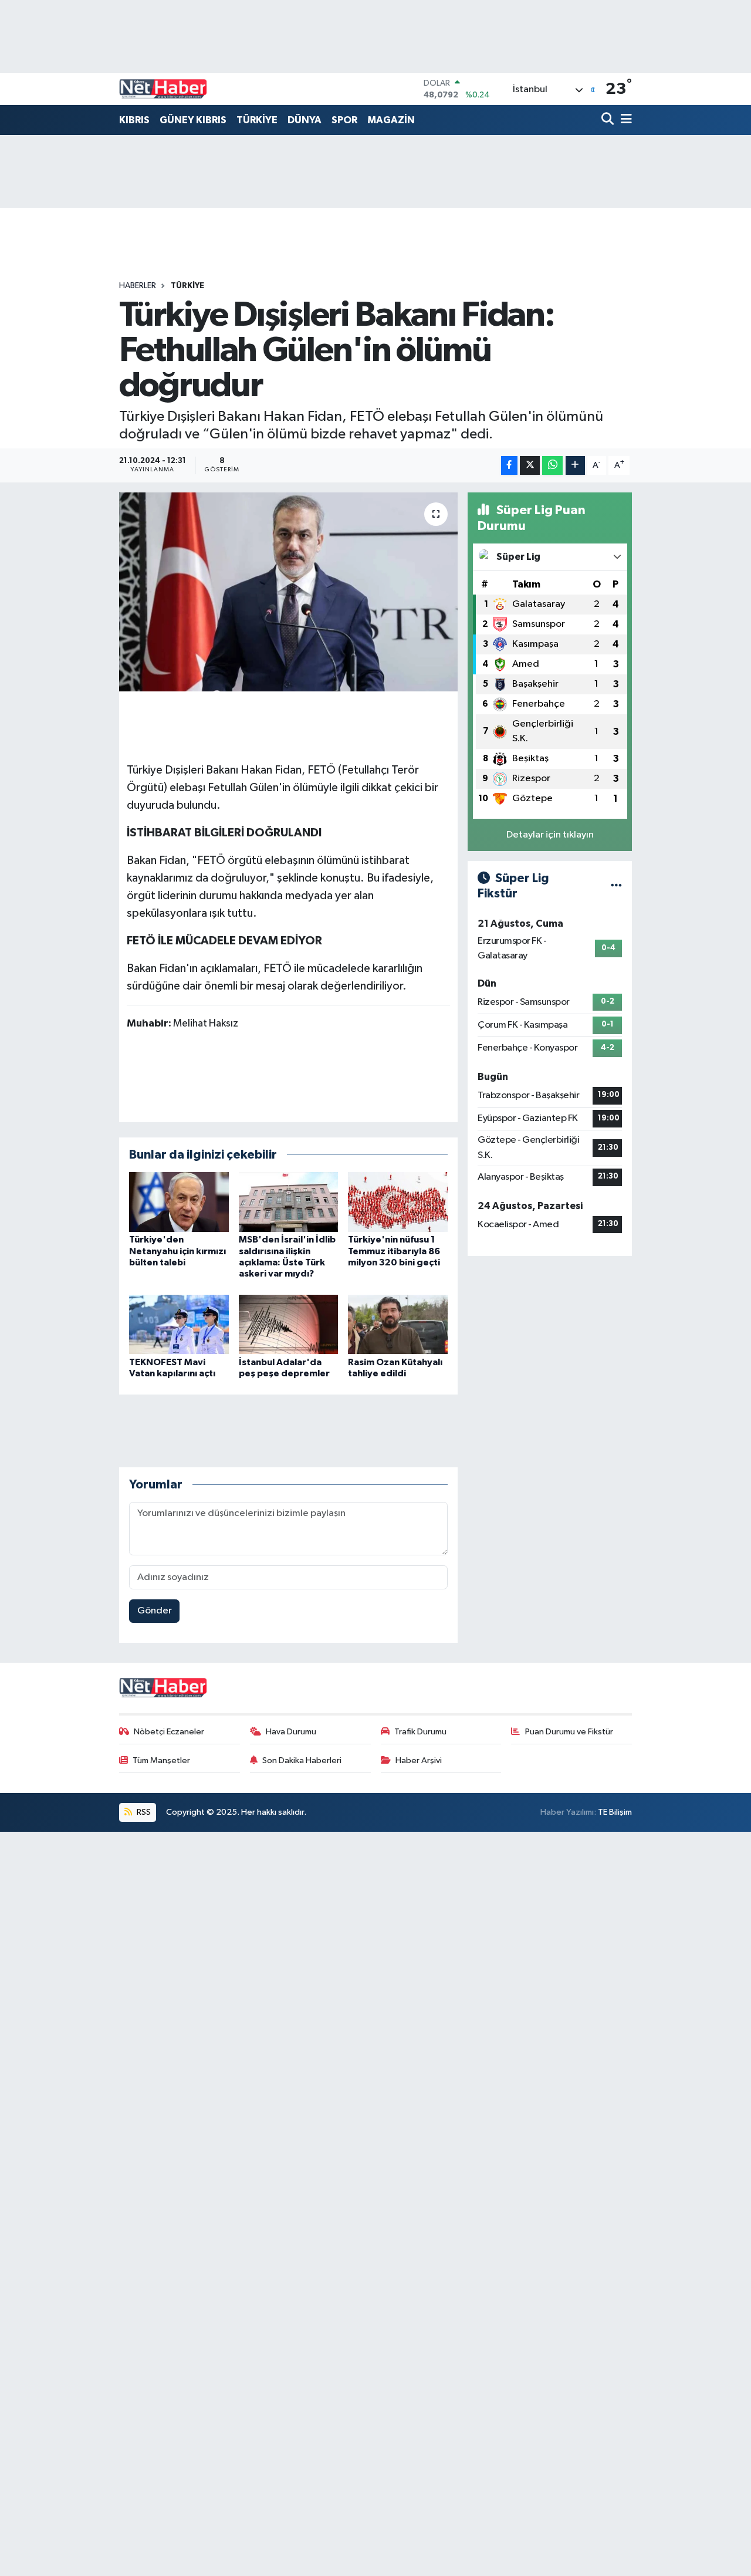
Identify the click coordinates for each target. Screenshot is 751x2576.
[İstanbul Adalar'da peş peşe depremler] (289, 1324)
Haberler (138, 286)
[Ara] (609, 120)
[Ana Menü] (624, 120)
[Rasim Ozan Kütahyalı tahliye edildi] (398, 1324)
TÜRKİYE (257, 120)
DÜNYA (305, 120)
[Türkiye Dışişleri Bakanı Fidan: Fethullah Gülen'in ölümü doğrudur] (288, 592)
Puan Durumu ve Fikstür (569, 1732)
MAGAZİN (391, 120)
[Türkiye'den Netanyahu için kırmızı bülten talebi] (179, 1202)
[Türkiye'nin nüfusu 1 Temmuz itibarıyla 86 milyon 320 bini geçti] (398, 1202)
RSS (143, 1812)
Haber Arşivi (419, 1760)
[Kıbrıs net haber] (163, 89)
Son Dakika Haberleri (302, 1760)
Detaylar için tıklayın (550, 835)
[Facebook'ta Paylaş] (509, 466)
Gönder (155, 1611)
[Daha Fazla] (575, 466)
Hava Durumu (291, 1732)
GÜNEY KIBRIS (193, 120)
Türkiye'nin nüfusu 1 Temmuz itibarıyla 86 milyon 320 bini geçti (394, 1251)
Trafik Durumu (420, 1732)
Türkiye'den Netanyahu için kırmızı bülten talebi (177, 1251)
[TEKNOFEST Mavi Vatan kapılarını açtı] (179, 1324)
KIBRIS (134, 120)
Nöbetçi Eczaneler (169, 1732)
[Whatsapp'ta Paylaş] (552, 466)
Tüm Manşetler (161, 1760)
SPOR (344, 120)
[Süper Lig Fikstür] (616, 886)
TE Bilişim (615, 1812)
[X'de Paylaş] (530, 466)
